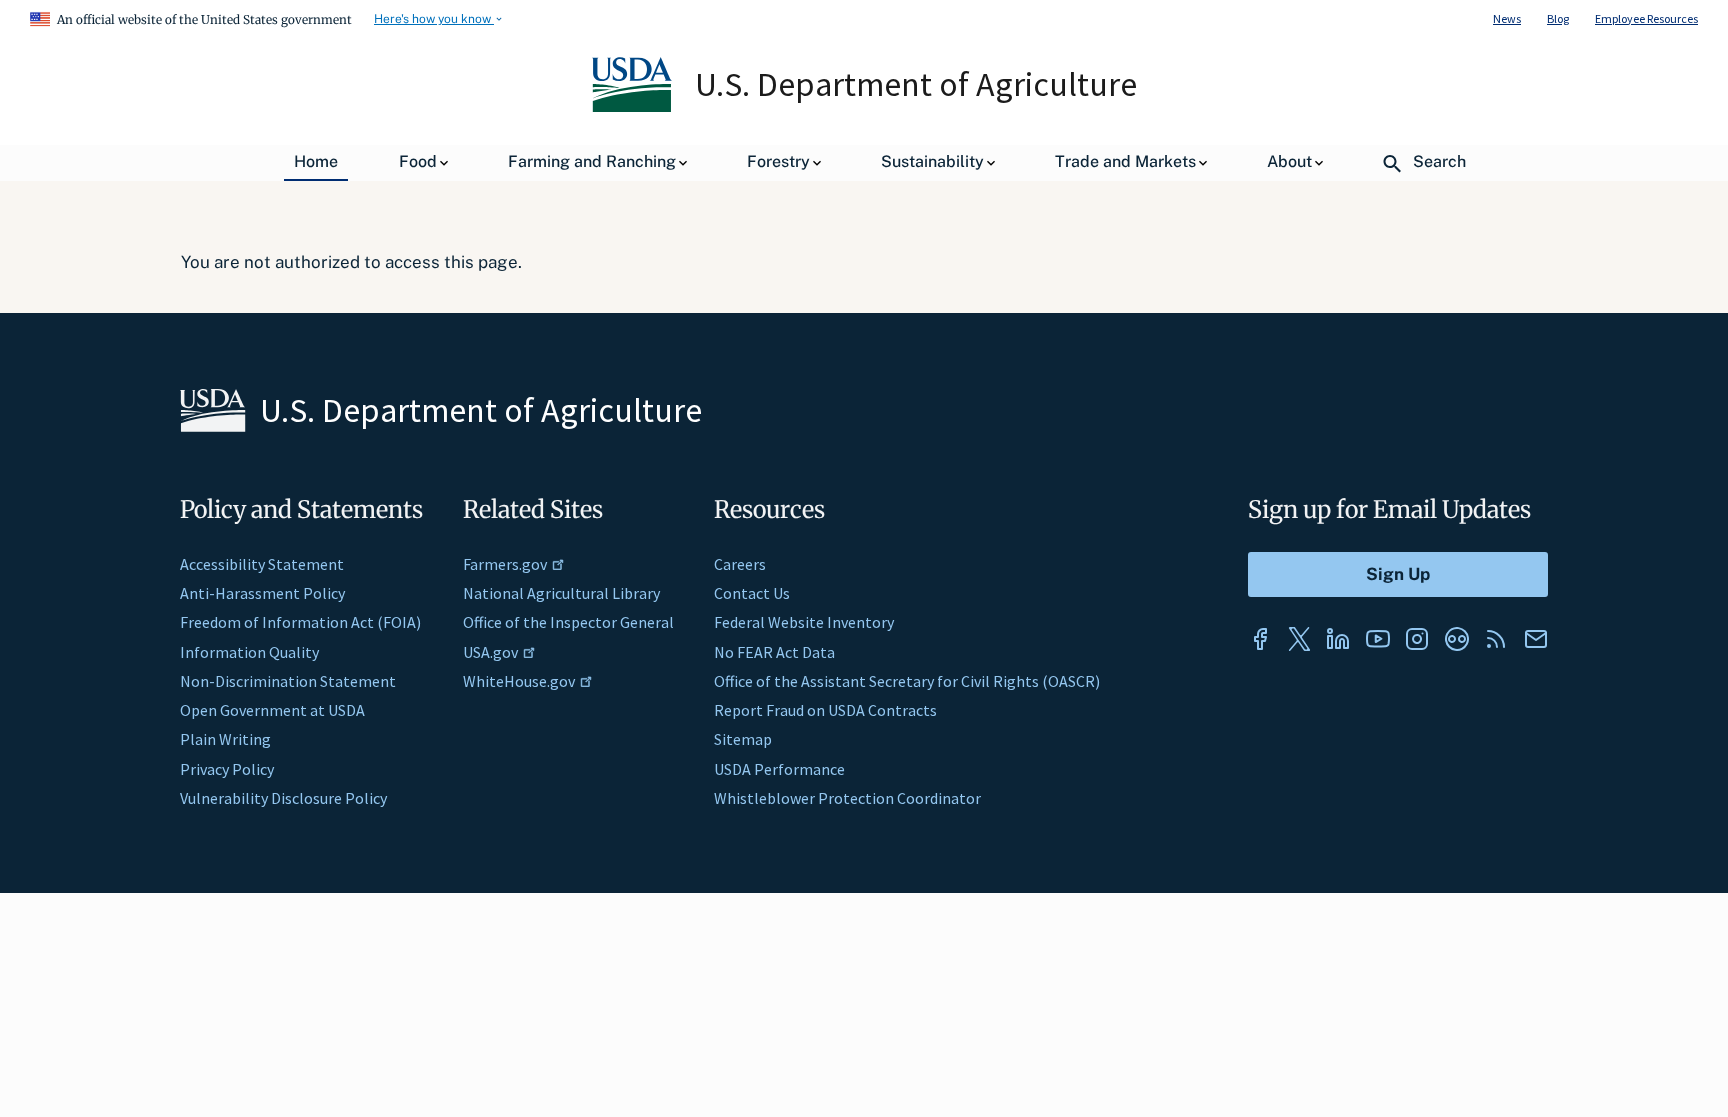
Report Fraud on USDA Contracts (825, 710)
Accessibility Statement (262, 564)
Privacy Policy (227, 769)
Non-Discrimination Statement (288, 681)
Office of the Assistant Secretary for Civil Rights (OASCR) (907, 681)
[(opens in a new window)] (1260, 639)
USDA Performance (779, 769)
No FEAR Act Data (774, 652)
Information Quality (249, 652)
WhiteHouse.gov (519, 681)
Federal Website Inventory (804, 622)
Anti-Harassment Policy (262, 593)
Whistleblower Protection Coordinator (847, 798)
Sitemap (743, 739)
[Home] (633, 107)
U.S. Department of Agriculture (916, 84)
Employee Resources (1646, 18)
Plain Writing (225, 739)
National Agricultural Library (561, 593)
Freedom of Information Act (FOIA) (300, 622)
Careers (740, 564)
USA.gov (490, 652)
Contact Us (752, 593)
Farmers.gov (505, 564)
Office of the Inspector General (568, 622)
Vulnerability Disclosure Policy (283, 798)
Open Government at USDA (272, 710)
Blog (1558, 18)
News (1507, 18)
